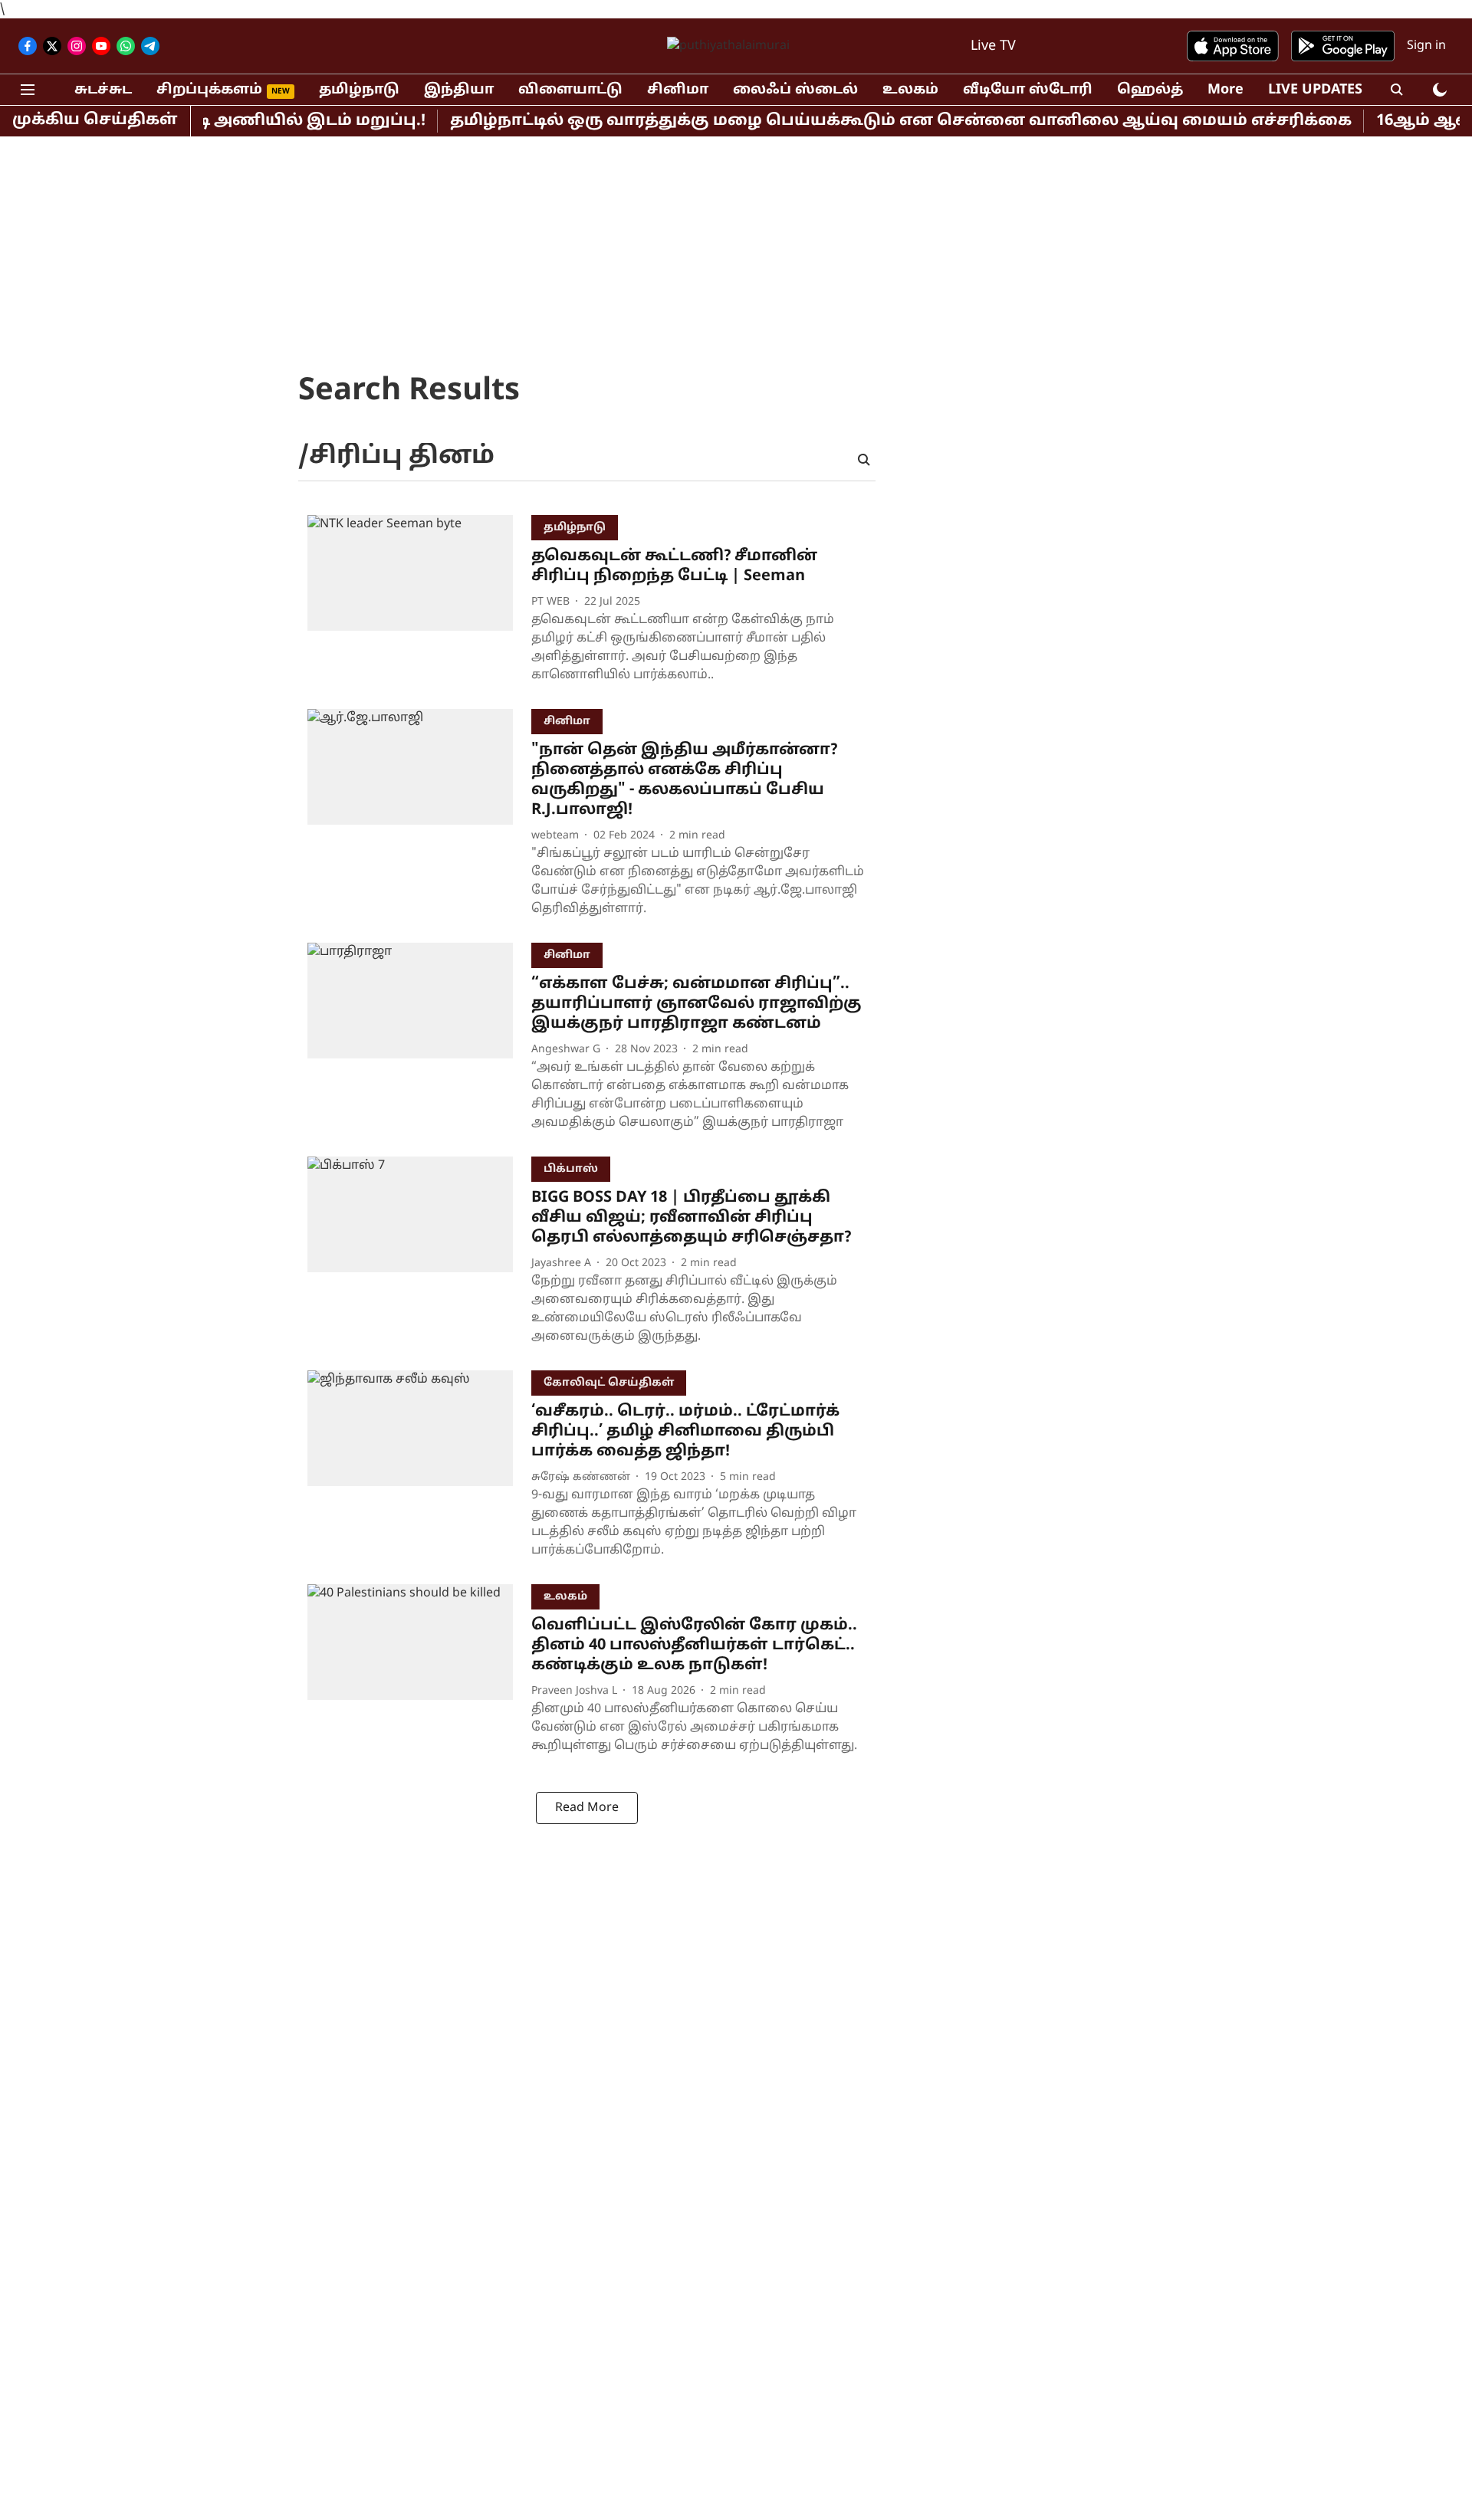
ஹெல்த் (1150, 90)
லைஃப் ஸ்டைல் (795, 90)
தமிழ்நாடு (359, 90)
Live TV (993, 46)
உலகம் (910, 90)
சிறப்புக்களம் (209, 90)
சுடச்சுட (103, 90)
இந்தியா (459, 90)
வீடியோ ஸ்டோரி (1028, 90)
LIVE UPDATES (1315, 90)
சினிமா (678, 90)
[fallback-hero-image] (419, 603)
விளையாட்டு (570, 90)
